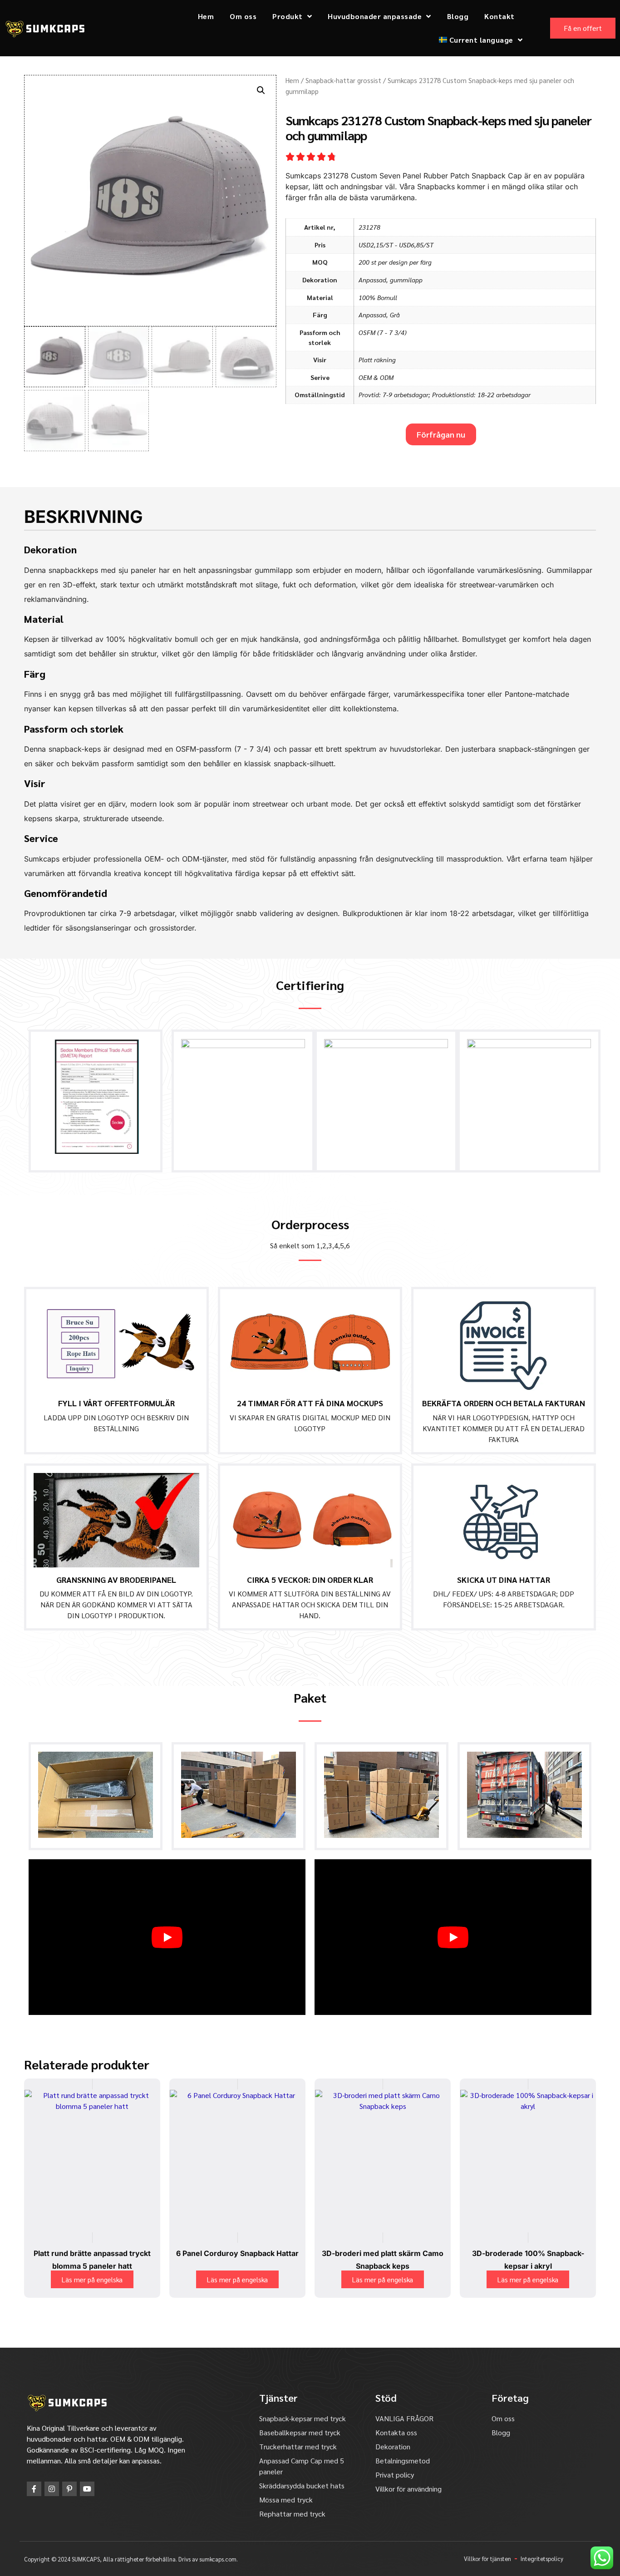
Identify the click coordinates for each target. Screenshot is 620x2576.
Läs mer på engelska (92, 2279)
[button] (261, 90)
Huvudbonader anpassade (375, 16)
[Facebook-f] (34, 2489)
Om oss (243, 16)
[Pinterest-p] (69, 2489)
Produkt (288, 16)
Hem (206, 16)
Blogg (458, 16)
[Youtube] (87, 2489)
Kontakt (499, 16)
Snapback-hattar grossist (343, 80)
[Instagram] (52, 2489)
